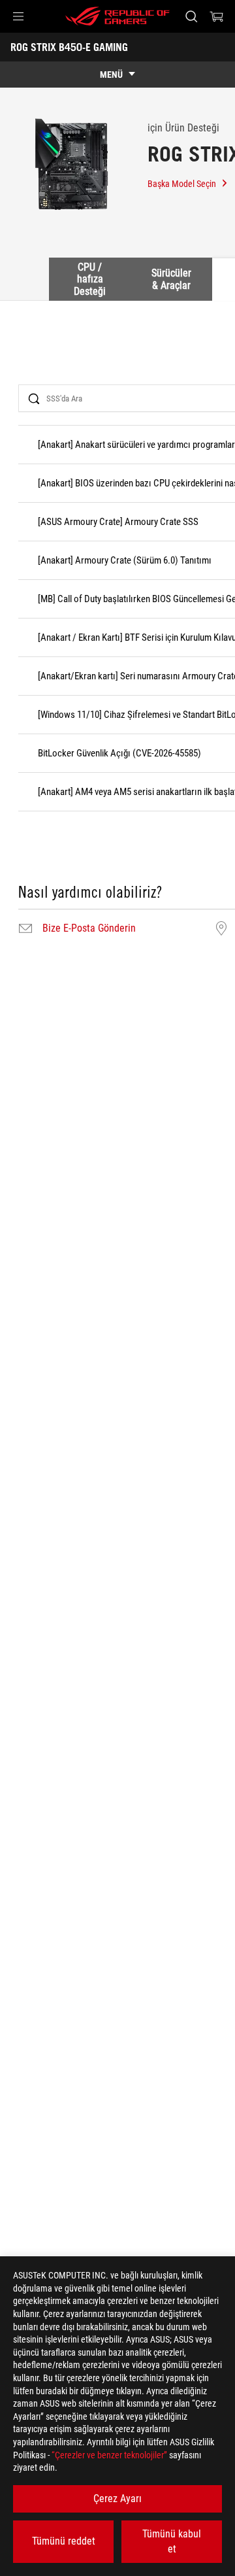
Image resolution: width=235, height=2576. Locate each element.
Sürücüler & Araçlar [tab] (171, 279)
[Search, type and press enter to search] (191, 16)
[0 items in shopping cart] (217, 16)
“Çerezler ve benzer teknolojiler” (109, 2455)
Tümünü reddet (64, 2541)
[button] (18, 16)
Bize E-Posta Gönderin (89, 928)
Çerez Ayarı (117, 2499)
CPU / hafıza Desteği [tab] (90, 279)
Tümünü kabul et (172, 2541)
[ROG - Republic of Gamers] (117, 16)
